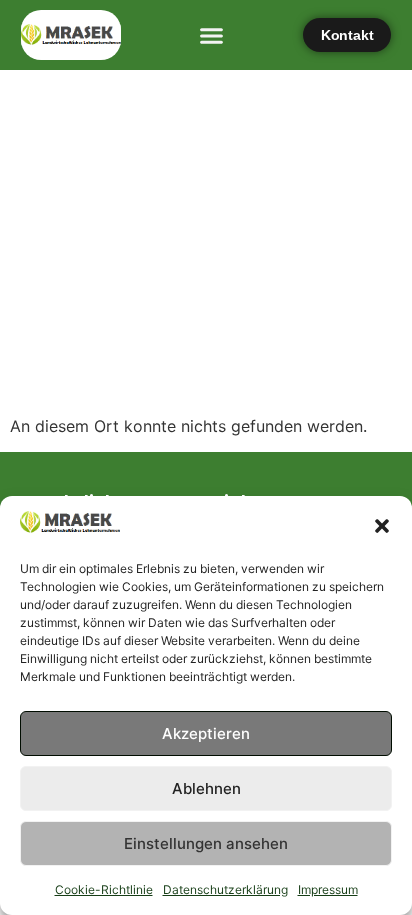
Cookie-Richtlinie (104, 889)
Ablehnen (206, 788)
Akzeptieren (206, 733)
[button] (382, 526)
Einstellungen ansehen (206, 843)
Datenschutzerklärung (225, 889)
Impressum (328, 889)
